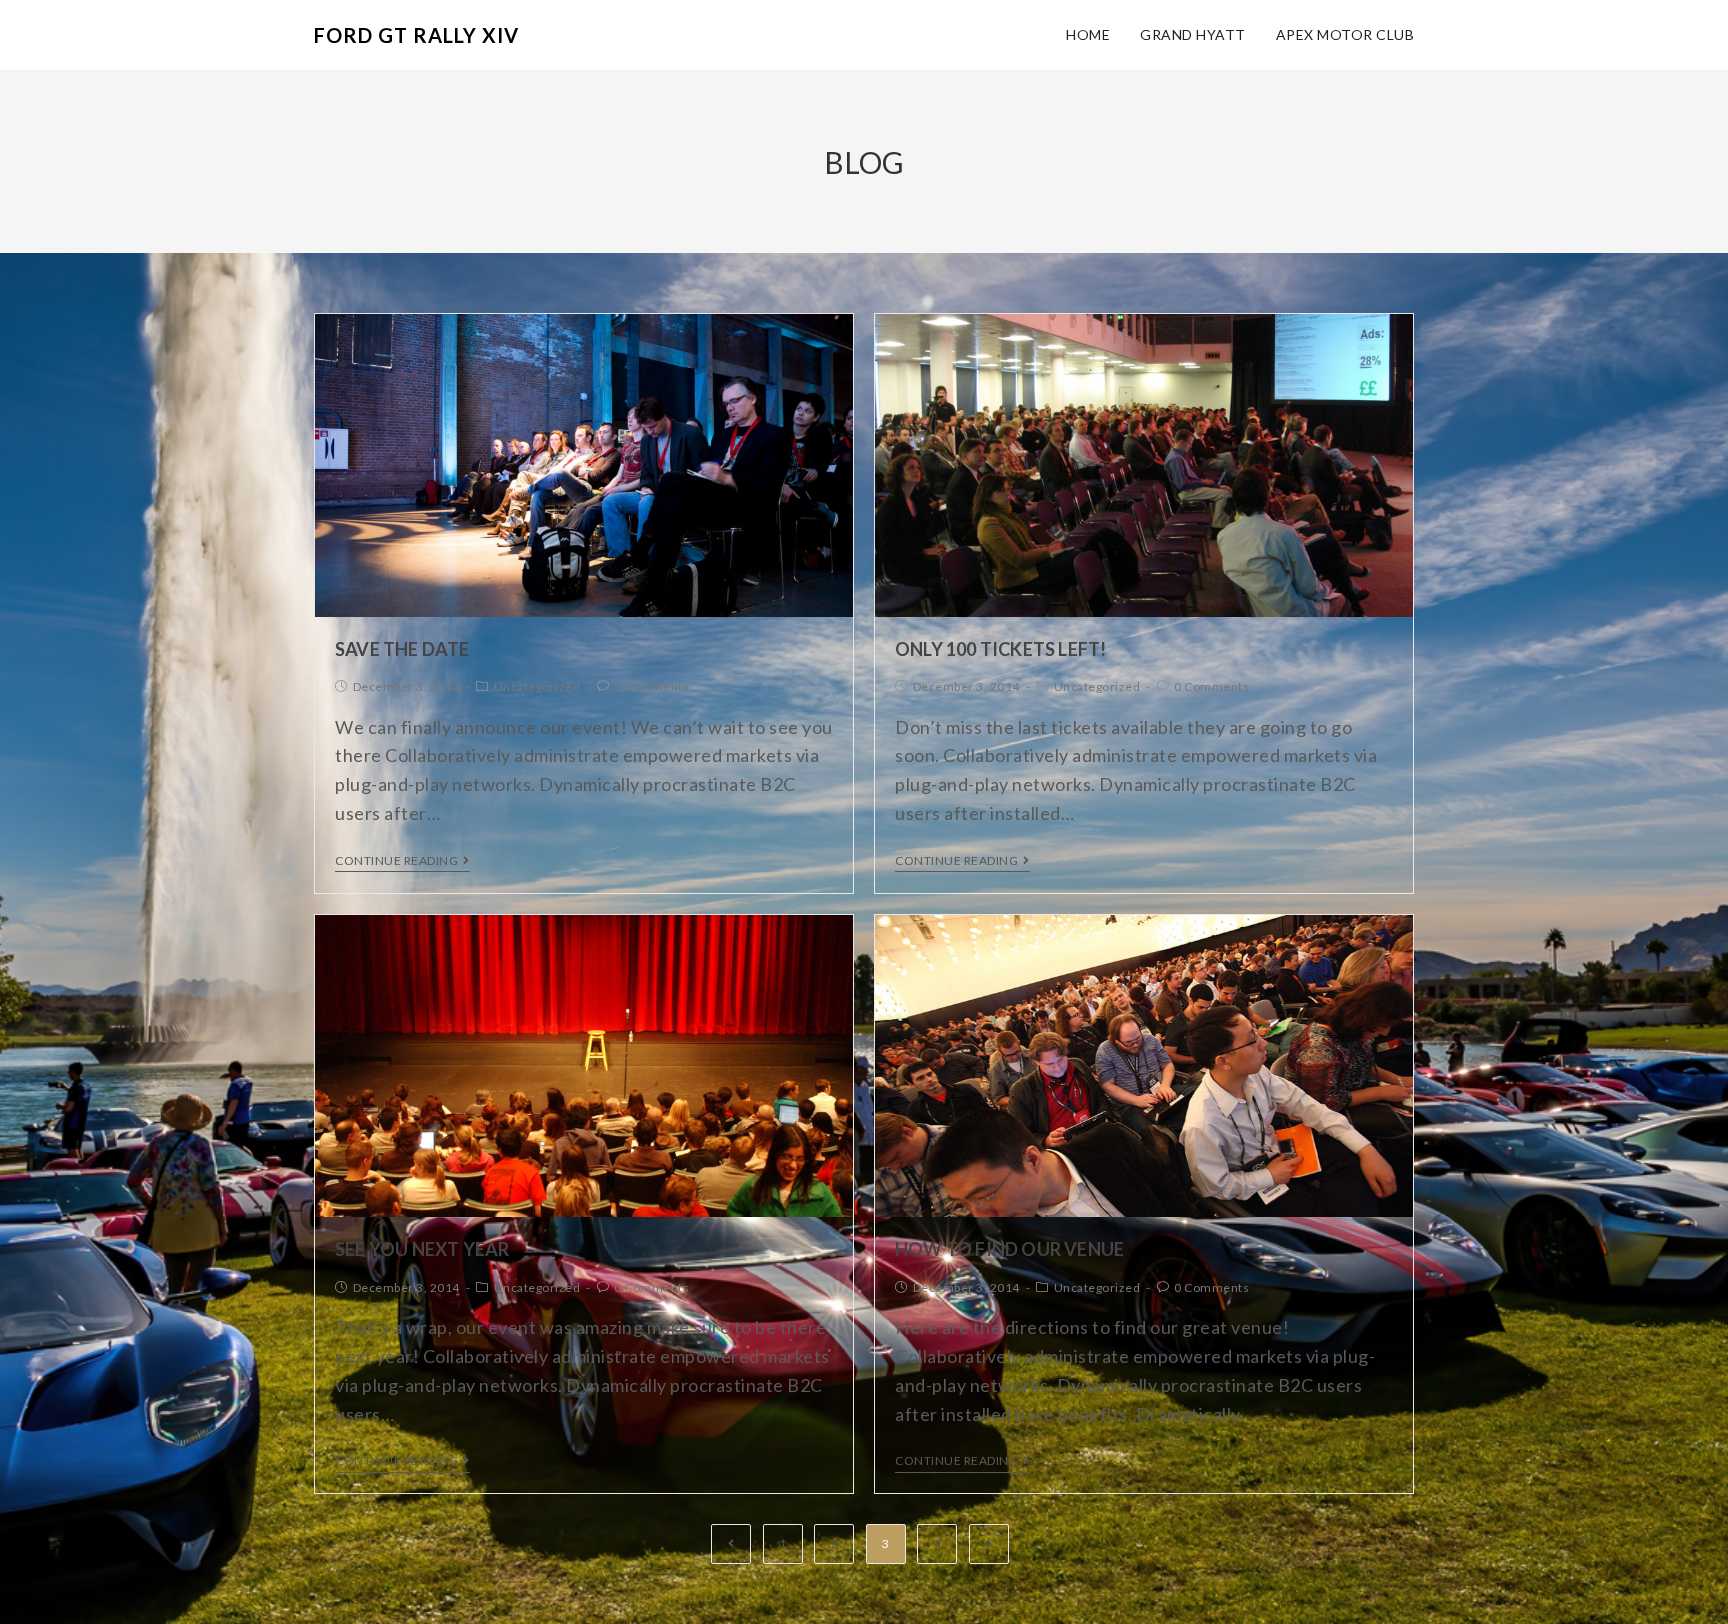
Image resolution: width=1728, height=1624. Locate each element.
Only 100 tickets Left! (1000, 649)
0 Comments (651, 686)
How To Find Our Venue (1009, 1249)
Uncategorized (537, 686)
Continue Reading (396, 861)
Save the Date (402, 649)
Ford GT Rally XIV (416, 35)
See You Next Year (422, 1249)
